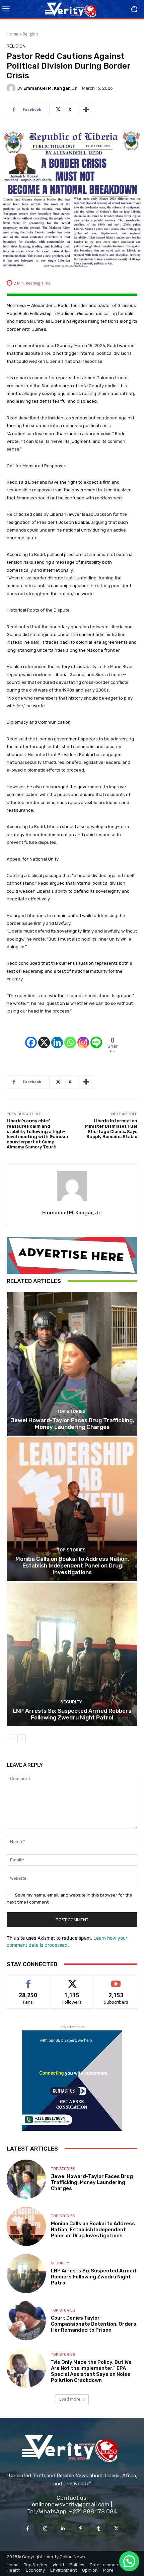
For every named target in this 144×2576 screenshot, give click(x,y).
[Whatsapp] (70, 1037)
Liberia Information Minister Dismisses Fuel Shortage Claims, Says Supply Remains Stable (111, 1129)
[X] (44, 1037)
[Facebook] (31, 1037)
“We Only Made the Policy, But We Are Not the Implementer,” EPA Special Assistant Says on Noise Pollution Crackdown (91, 2371)
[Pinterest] (81, 2529)
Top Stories (71, 1411)
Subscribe (116, 1980)
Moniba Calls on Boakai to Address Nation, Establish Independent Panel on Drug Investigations (72, 1566)
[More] (86, 109)
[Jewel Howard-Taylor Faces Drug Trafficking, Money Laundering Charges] (72, 1364)
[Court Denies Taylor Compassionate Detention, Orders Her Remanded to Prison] (26, 2321)
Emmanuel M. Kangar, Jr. (51, 88)
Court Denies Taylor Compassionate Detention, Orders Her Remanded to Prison (94, 2324)
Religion (30, 34)
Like (28, 1980)
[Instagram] (83, 1037)
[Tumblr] (99, 2529)
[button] (129, 2561)
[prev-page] (11, 1739)
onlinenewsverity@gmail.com (71, 2504)
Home (13, 34)
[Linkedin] (57, 1037)
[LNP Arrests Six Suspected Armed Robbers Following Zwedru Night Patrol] (72, 1654)
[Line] (96, 1037)
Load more (70, 2399)
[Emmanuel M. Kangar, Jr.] (12, 88)
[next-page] (22, 1739)
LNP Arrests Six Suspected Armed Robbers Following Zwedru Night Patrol (72, 1714)
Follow (72, 1980)
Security (71, 1702)
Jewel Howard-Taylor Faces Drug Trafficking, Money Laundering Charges (72, 1424)
